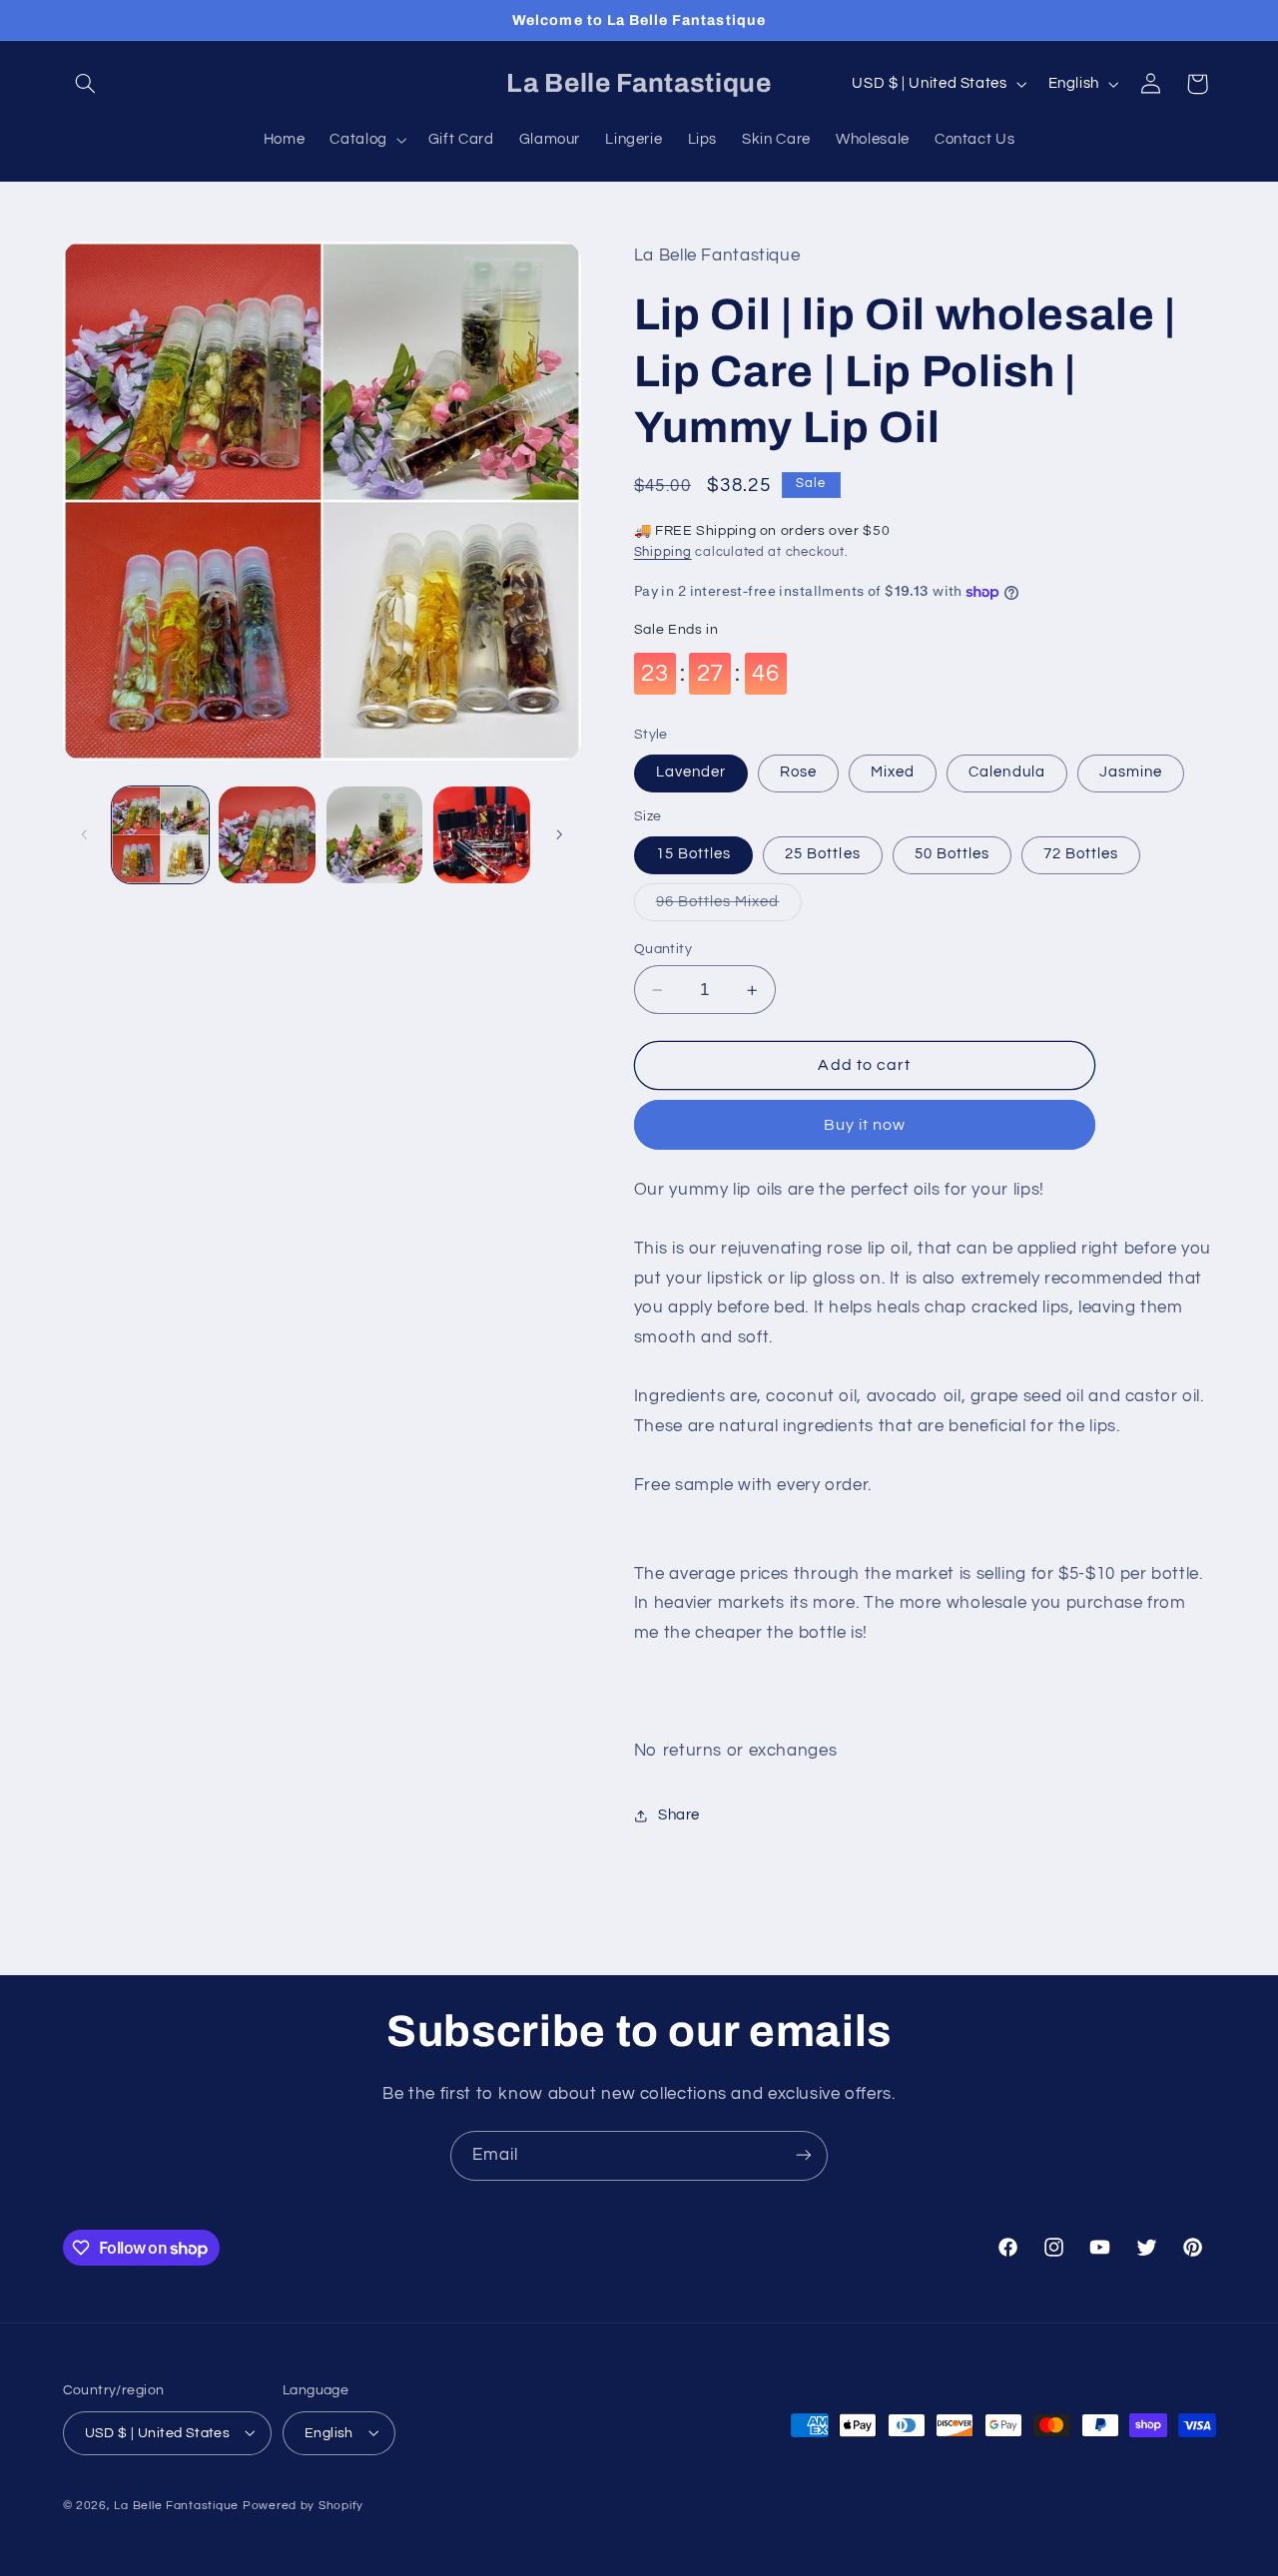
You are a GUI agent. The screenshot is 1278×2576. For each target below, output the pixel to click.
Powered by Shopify (303, 2505)
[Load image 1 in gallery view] (160, 835)
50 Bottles (953, 855)
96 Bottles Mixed (729, 907)
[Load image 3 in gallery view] (375, 835)
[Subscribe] (804, 2155)
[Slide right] (559, 835)
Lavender (691, 773)
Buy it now (865, 1125)
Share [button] (679, 1815)
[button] (86, 84)
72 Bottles (1081, 855)
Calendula (1006, 773)
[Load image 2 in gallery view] (267, 835)
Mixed (893, 773)
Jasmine (1131, 773)
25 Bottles (823, 855)
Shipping (663, 553)
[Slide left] (85, 835)
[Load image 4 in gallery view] (482, 835)
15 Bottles (694, 855)
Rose (798, 773)
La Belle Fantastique (178, 2505)
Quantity (663, 949)
